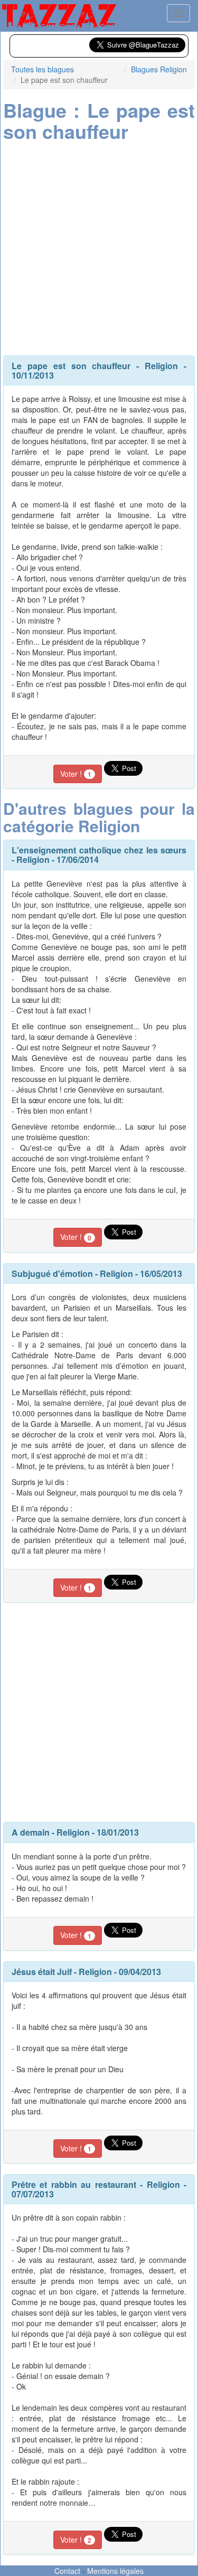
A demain (31, 1832)
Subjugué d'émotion (52, 1273)
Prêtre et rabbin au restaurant (74, 2184)
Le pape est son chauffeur (71, 366)
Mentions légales (115, 2571)
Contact (67, 2571)
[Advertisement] (99, 246)
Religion (161, 366)
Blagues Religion (159, 69)
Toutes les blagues (43, 69)
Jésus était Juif (42, 1972)
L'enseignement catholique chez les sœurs (99, 850)
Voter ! (76, 774)
